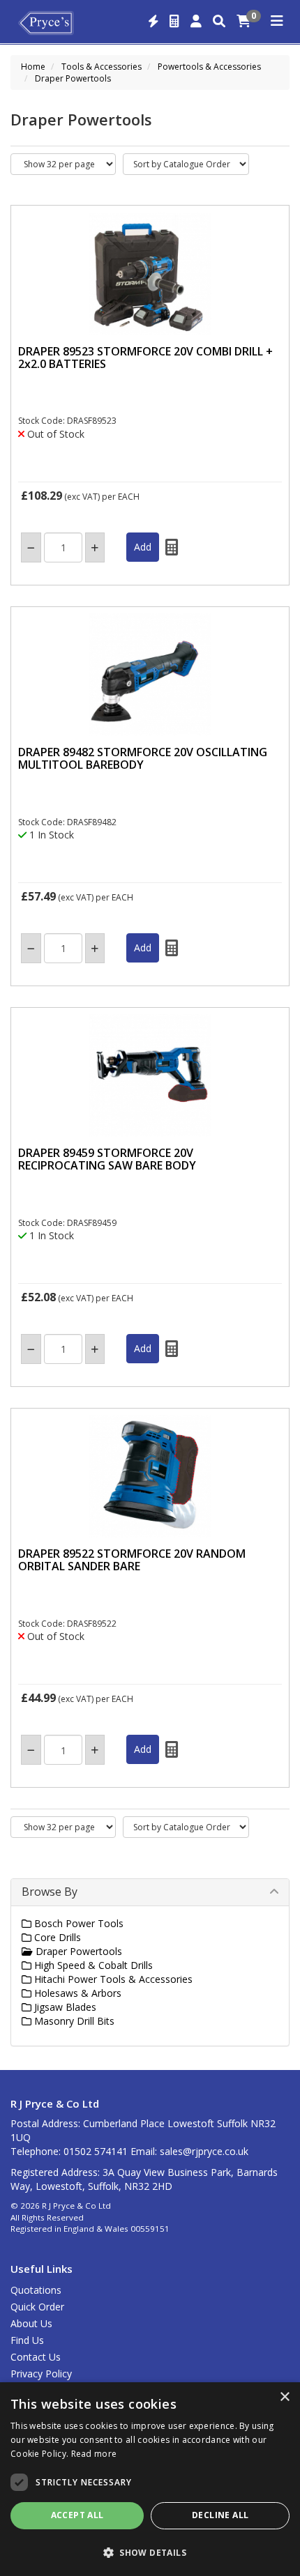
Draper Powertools (73, 78)
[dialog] (150, 2479)
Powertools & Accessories (209, 67)
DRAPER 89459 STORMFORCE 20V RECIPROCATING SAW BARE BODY (107, 1159)
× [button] (284, 2397)
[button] (150, 2552)
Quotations (36, 2290)
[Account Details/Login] (196, 22)
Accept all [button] (77, 2515)
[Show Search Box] (219, 22)
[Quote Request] (174, 22)
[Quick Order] (153, 22)
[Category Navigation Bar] (277, 22)
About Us (31, 2323)
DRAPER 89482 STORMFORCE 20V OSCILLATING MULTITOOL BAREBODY (143, 758)
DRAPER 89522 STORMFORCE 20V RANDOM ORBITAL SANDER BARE (132, 1560)
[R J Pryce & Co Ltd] (46, 22)
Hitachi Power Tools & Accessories (112, 1979)
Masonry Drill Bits (73, 2021)
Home (33, 67)
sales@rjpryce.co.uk (204, 2151)
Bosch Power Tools (77, 1923)
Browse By (50, 1892)
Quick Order (37, 2307)
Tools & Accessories (102, 67)
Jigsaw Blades (64, 2007)
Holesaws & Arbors (76, 1993)
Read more (94, 2454)
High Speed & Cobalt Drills (92, 1965)
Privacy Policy (41, 2374)
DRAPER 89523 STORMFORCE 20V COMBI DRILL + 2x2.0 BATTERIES (145, 358)
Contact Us (36, 2357)
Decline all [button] (220, 2515)
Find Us (27, 2340)
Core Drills (56, 1937)
